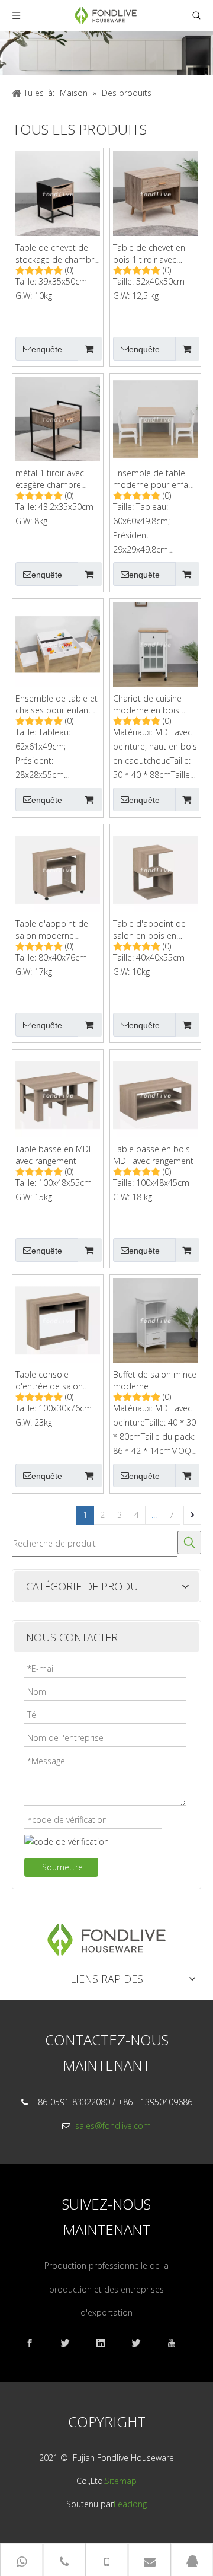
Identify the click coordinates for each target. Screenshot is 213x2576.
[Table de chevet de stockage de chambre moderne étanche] (58, 192)
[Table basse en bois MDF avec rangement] (155, 1094)
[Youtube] (177, 2343)
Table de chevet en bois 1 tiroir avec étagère (149, 254)
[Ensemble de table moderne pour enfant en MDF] (155, 418)
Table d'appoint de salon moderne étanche (52, 930)
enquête (47, 349)
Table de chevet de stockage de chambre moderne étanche (57, 254)
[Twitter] (142, 2343)
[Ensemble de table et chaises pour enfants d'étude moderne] (58, 643)
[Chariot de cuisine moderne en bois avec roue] (155, 643)
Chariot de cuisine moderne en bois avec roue (147, 704)
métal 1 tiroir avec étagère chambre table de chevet (50, 479)
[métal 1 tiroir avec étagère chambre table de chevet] (58, 418)
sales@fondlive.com (113, 2126)
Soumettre (62, 1867)
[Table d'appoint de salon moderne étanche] (58, 868)
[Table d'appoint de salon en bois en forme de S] (155, 868)
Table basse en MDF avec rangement (54, 1155)
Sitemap (121, 2481)
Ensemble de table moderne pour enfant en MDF (154, 479)
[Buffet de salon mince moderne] (155, 1319)
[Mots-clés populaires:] (189, 1542)
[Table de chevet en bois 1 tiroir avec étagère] (155, 192)
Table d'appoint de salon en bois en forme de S (149, 930)
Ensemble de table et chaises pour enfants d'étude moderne (57, 704)
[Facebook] (35, 2343)
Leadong (130, 2504)
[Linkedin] (106, 2343)
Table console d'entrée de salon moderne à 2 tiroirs (52, 1381)
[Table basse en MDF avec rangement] (58, 1094)
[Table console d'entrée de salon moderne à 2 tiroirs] (58, 1319)
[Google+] (71, 2343)
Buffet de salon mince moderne (155, 1380)
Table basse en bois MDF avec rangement (153, 1155)
